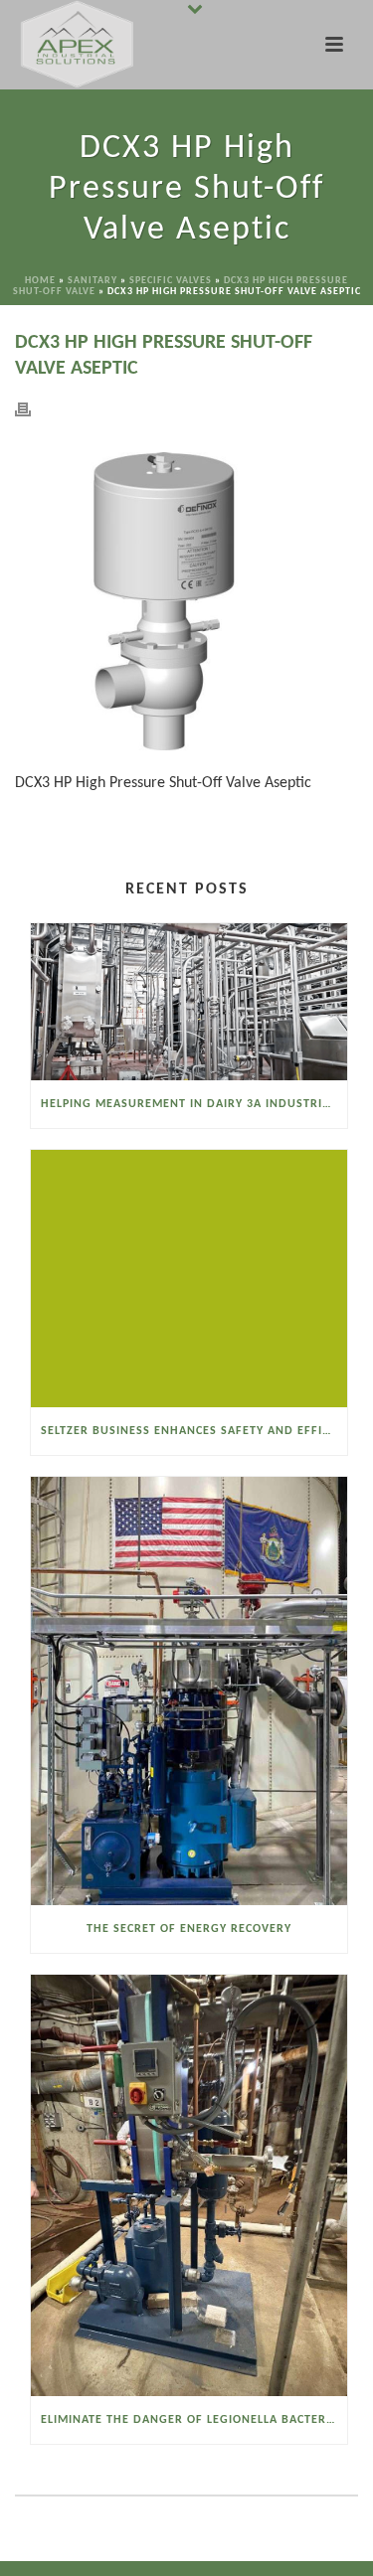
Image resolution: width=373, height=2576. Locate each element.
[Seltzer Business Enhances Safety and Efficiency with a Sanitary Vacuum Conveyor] (189, 1279)
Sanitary (93, 281)
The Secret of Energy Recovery (189, 1929)
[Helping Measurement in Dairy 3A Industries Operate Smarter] (189, 1002)
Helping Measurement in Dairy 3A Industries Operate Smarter (194, 1104)
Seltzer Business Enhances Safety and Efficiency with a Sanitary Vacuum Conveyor (194, 1431)
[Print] (33, 409)
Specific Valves (171, 281)
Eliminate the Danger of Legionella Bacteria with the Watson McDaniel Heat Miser (194, 2420)
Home (40, 281)
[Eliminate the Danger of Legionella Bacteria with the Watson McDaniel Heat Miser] (189, 2185)
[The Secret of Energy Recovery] (189, 1691)
